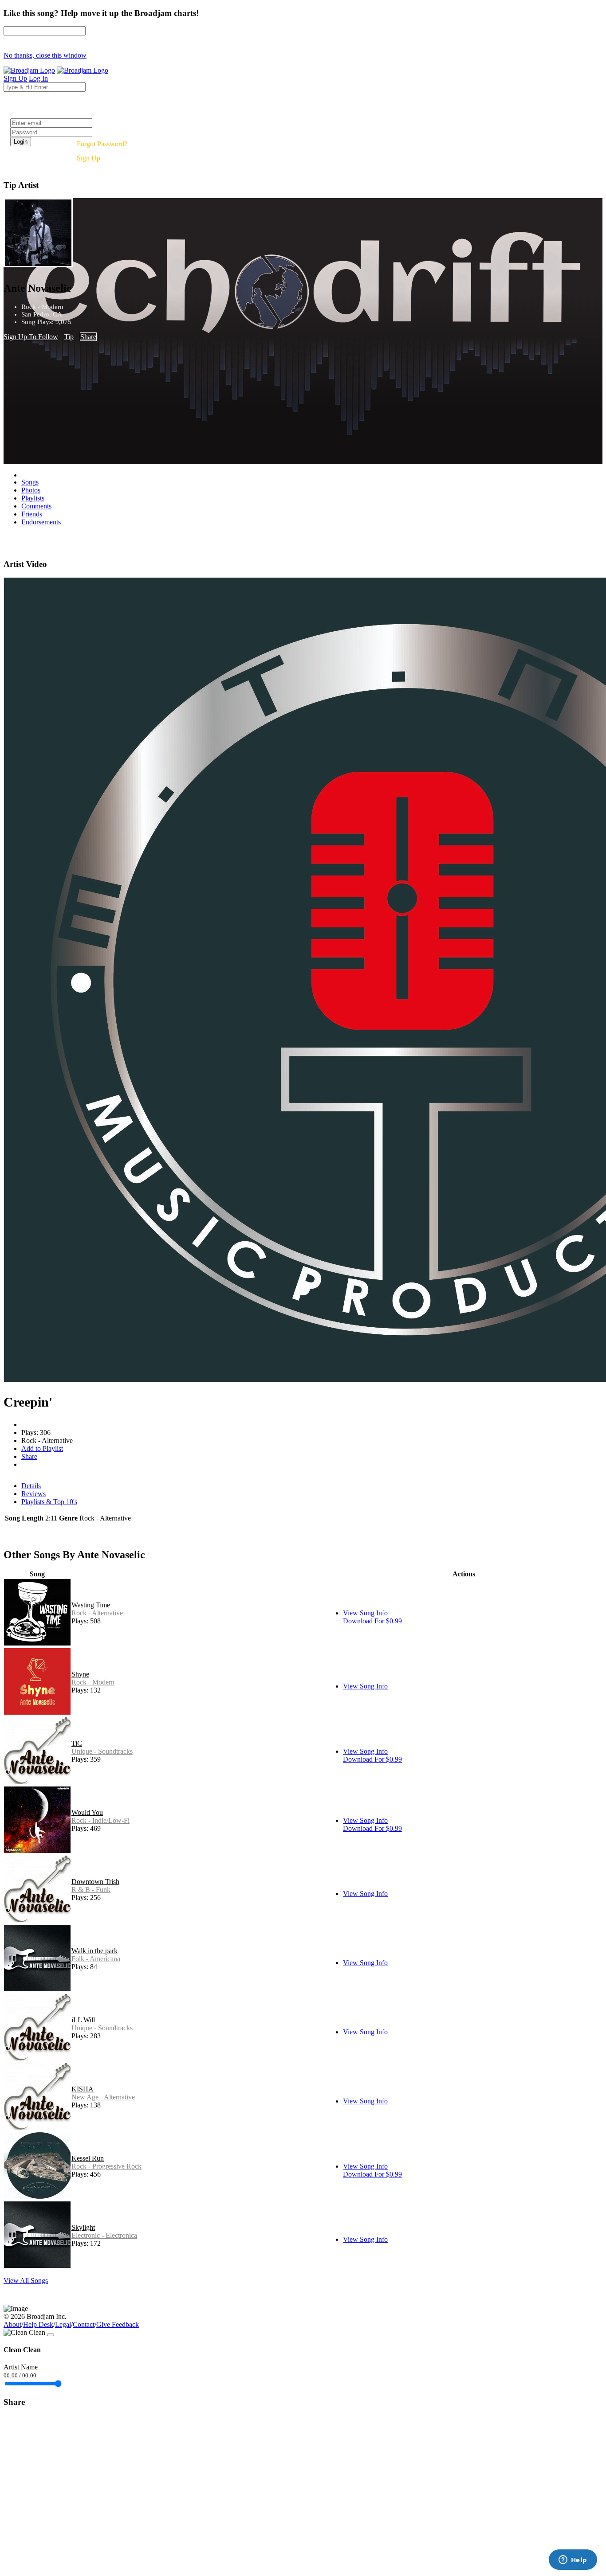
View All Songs (26, 2281)
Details (31, 1486)
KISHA (83, 2089)
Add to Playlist (42, 1448)
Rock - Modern (93, 1682)
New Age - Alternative (103, 2097)
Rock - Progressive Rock (106, 2166)
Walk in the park (94, 1951)
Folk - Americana (96, 1959)
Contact (84, 2324)
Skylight (83, 2227)
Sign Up (89, 158)
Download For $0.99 (372, 1621)
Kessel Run (88, 2158)
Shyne (80, 1674)
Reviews (33, 1494)
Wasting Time (91, 1605)
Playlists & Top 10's (49, 1502)
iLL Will (83, 2020)
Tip (69, 337)
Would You (87, 1812)
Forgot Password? (102, 144)
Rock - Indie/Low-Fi (100, 1820)
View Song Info (365, 1613)
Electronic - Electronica (104, 2235)
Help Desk (38, 2324)
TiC (77, 1743)
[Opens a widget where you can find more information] (573, 2560)
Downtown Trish (95, 1882)
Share (88, 337)
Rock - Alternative (97, 1613)
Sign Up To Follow (31, 337)
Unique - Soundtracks (102, 1751)
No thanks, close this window (45, 55)
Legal (63, 2324)
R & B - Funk (91, 1890)
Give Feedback (118, 2324)
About (12, 2324)
